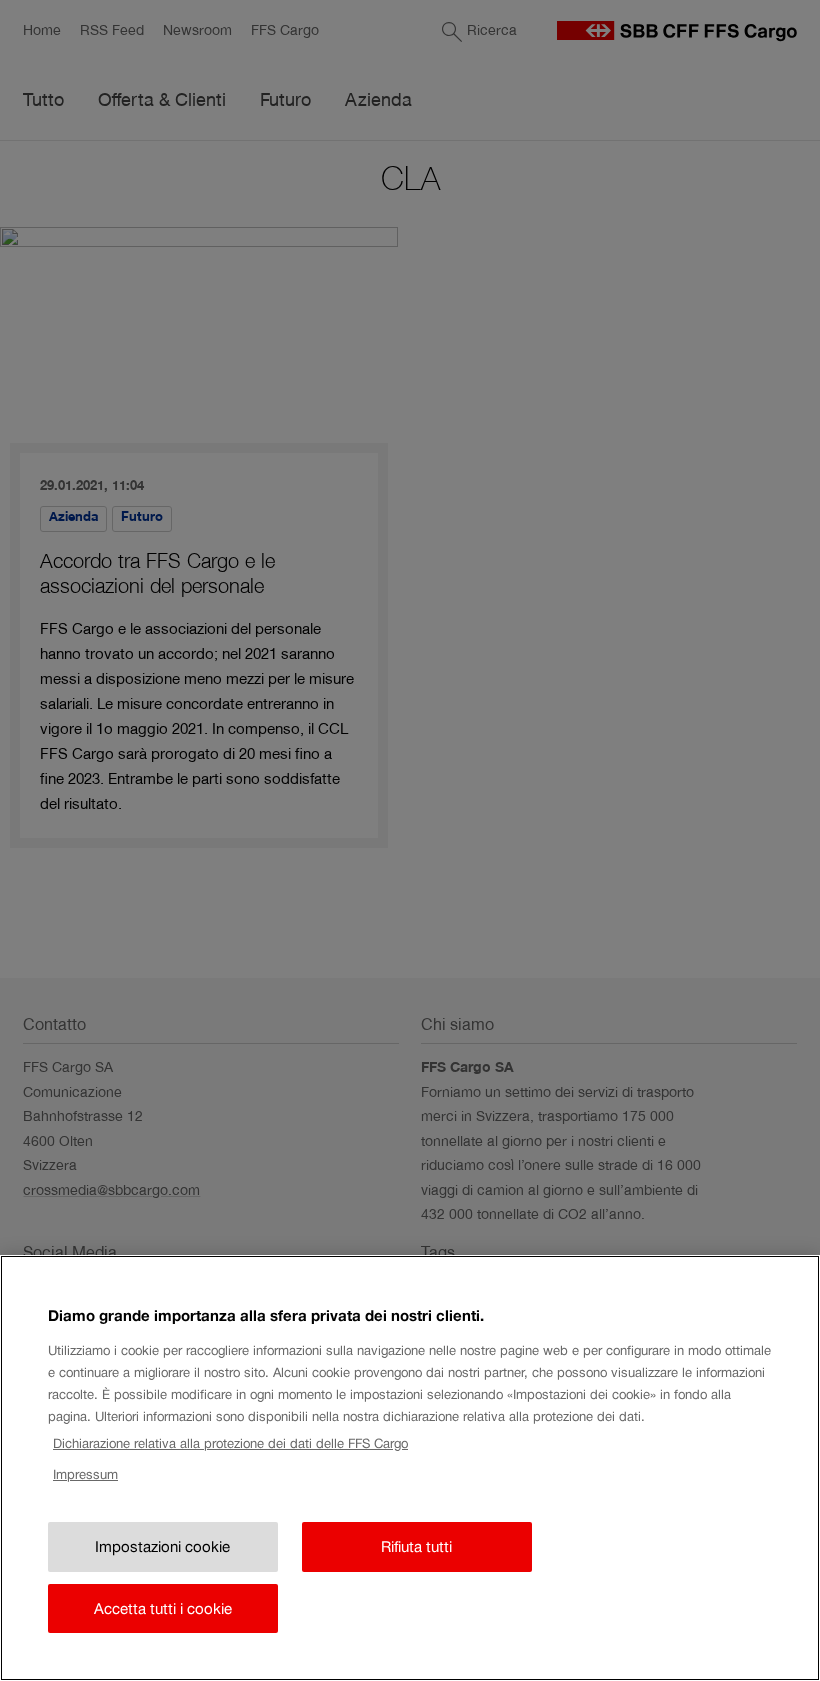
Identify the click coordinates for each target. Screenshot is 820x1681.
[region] (410, 1468)
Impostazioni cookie (162, 1546)
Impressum (85, 1474)
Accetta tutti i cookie (163, 1608)
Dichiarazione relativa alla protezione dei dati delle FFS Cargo (230, 1443)
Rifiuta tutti (416, 1546)
